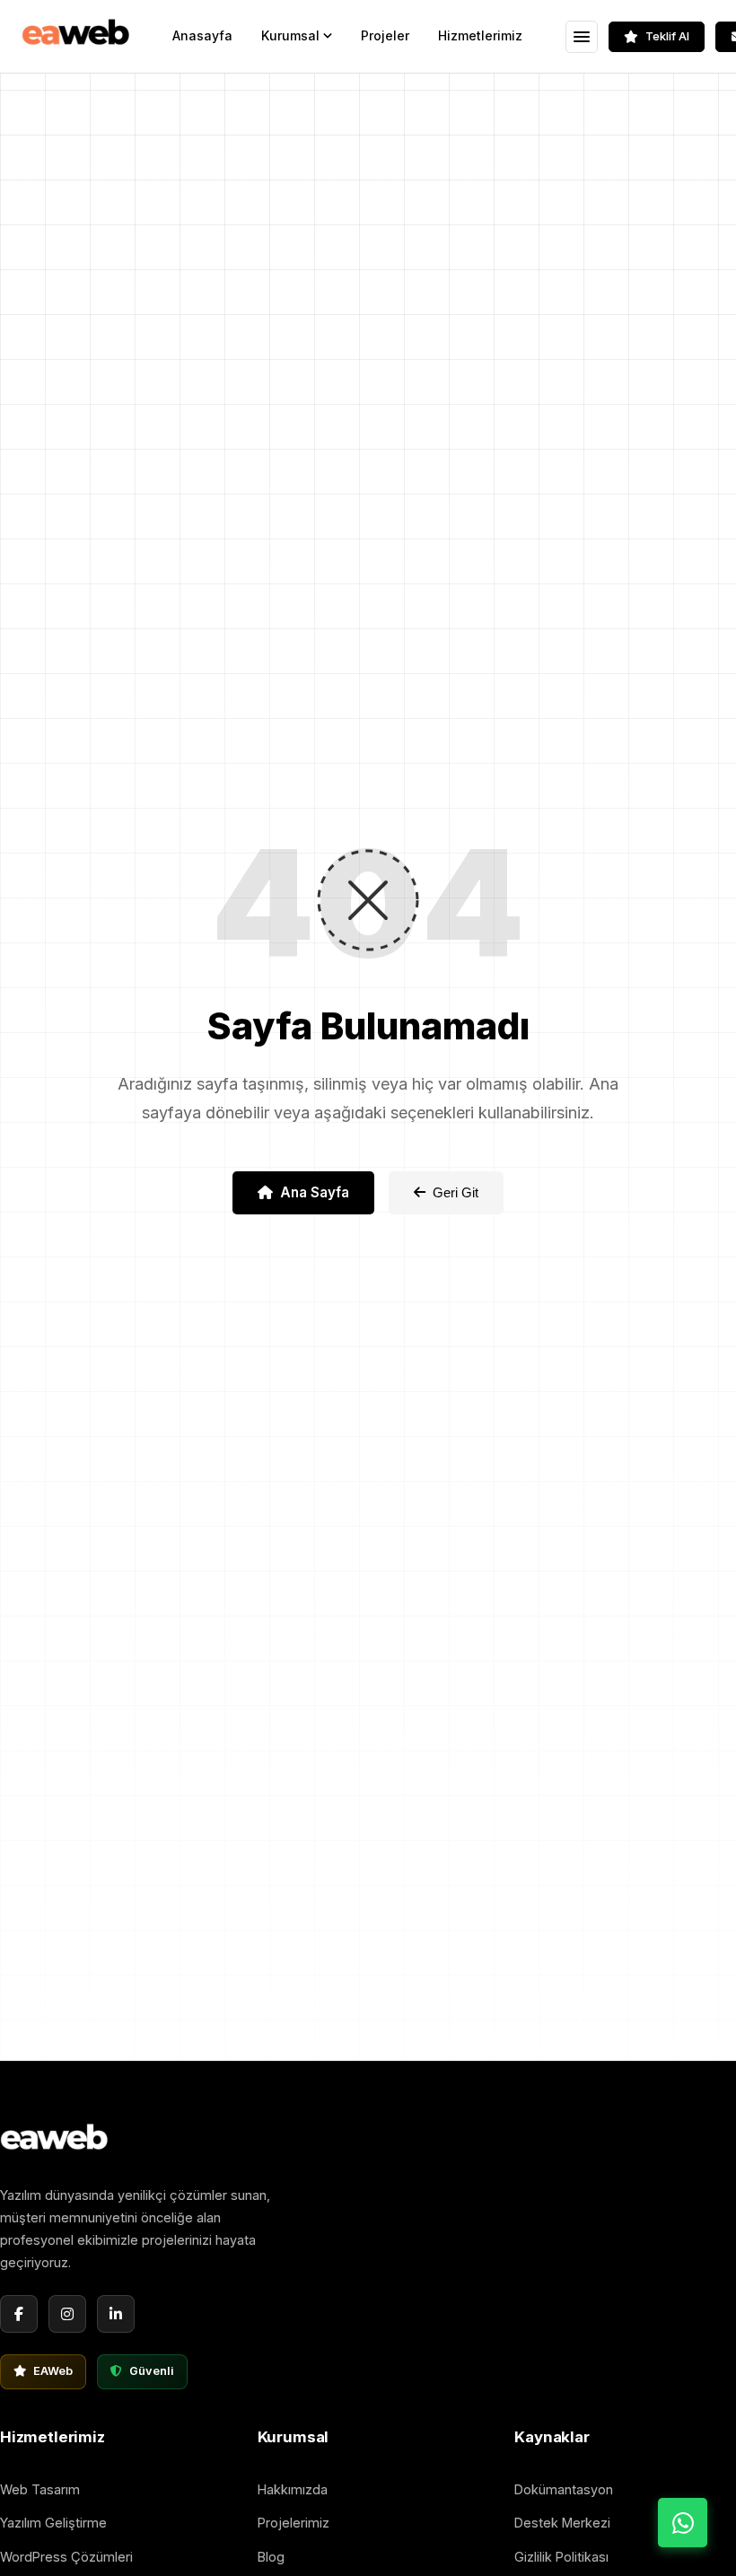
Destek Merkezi (562, 2523)
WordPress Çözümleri (66, 2557)
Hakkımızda (293, 2489)
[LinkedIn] (116, 2314)
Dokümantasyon (564, 2489)
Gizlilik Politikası (561, 2557)
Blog (271, 2557)
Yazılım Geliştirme (53, 2523)
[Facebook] (19, 2314)
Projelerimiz (294, 2523)
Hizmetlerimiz (480, 35)
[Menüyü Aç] (582, 37)
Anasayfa (202, 35)
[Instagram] (67, 2314)
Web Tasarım (40, 2489)
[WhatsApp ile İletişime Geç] (683, 2523)
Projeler (385, 35)
